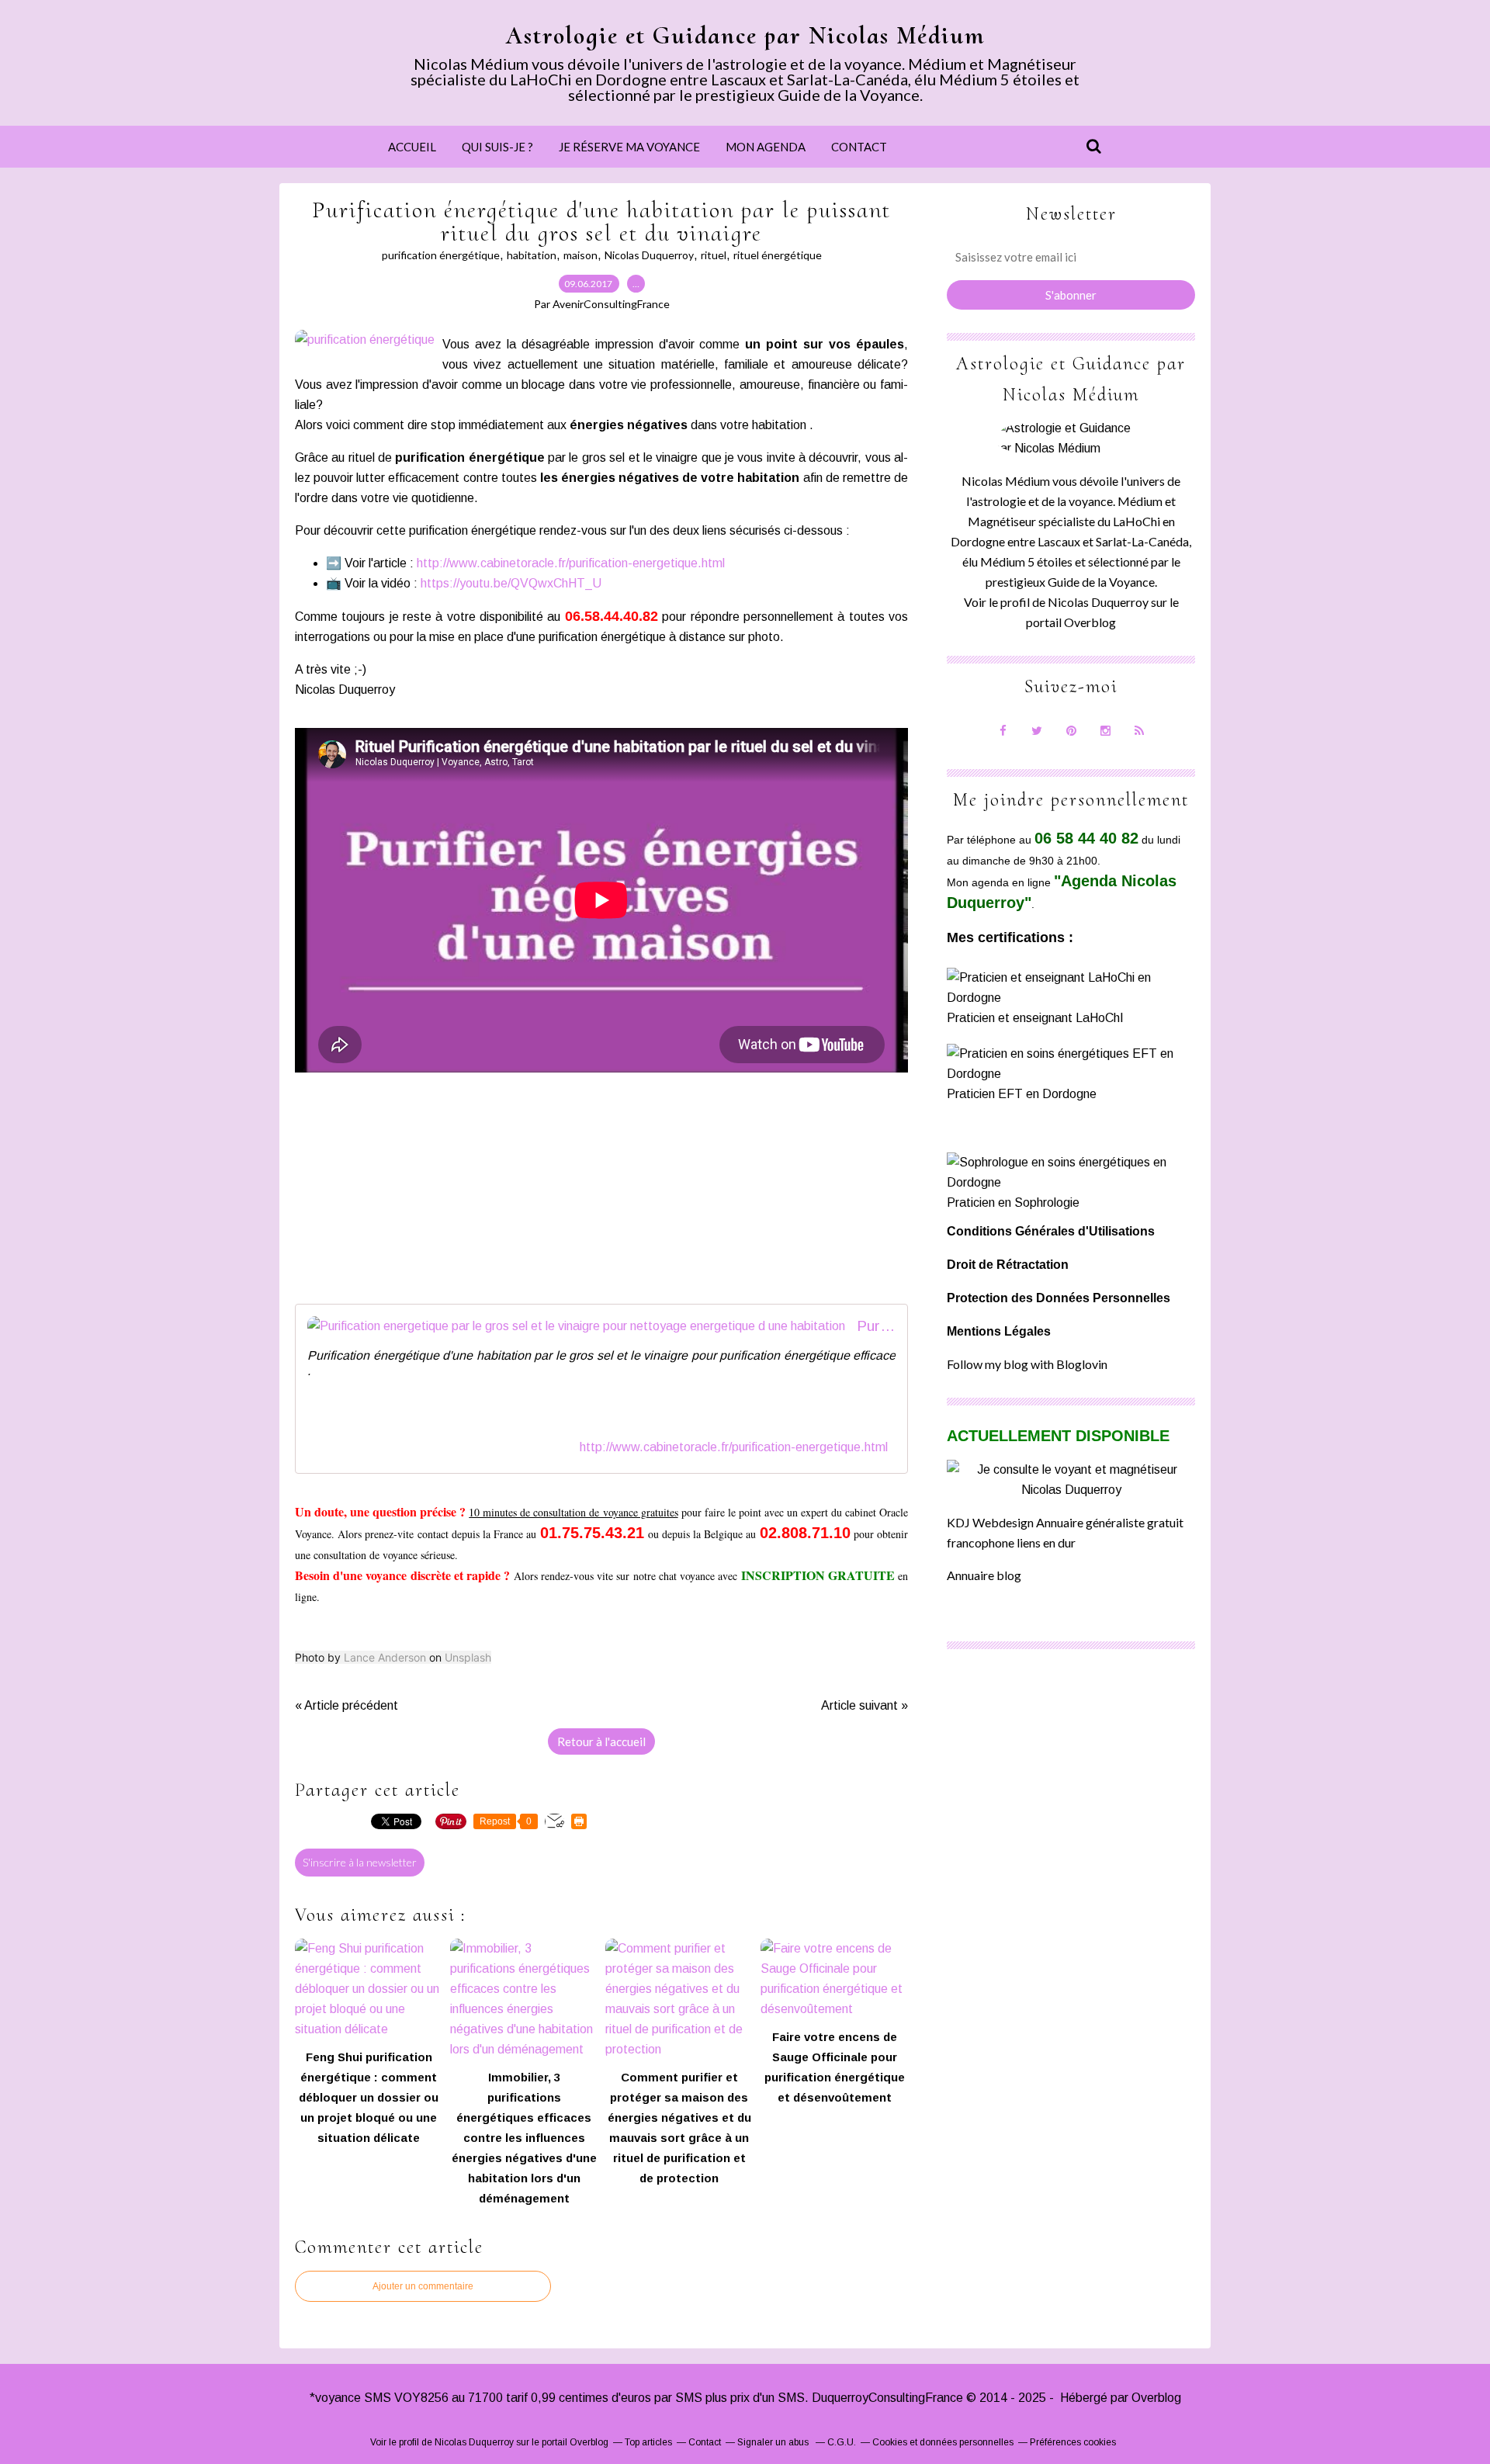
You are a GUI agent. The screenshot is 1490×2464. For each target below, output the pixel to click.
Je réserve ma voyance (629, 147)
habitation (532, 255)
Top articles (648, 2442)
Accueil (412, 147)
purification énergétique (441, 255)
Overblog (1156, 2398)
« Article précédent (347, 1705)
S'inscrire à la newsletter (360, 1862)
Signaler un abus (774, 2442)
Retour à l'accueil (601, 1741)
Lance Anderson (385, 1657)
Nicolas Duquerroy (649, 255)
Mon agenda (766, 147)
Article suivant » (865, 1705)
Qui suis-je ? (497, 147)
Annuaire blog (984, 1575)
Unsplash (468, 1657)
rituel (714, 255)
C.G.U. (842, 2442)
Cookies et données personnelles (943, 2442)
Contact (859, 147)
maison (580, 255)
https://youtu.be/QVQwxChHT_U (511, 583)
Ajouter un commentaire (423, 2286)
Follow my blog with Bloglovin (1027, 1364)
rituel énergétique (778, 255)
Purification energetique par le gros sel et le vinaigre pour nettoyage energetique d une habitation (876, 1326)
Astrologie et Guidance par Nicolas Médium (745, 35)
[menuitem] (412, 147)
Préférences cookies (1073, 2442)
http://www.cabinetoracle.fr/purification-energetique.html (571, 563)
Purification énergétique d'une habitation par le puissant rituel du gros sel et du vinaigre (601, 222)
